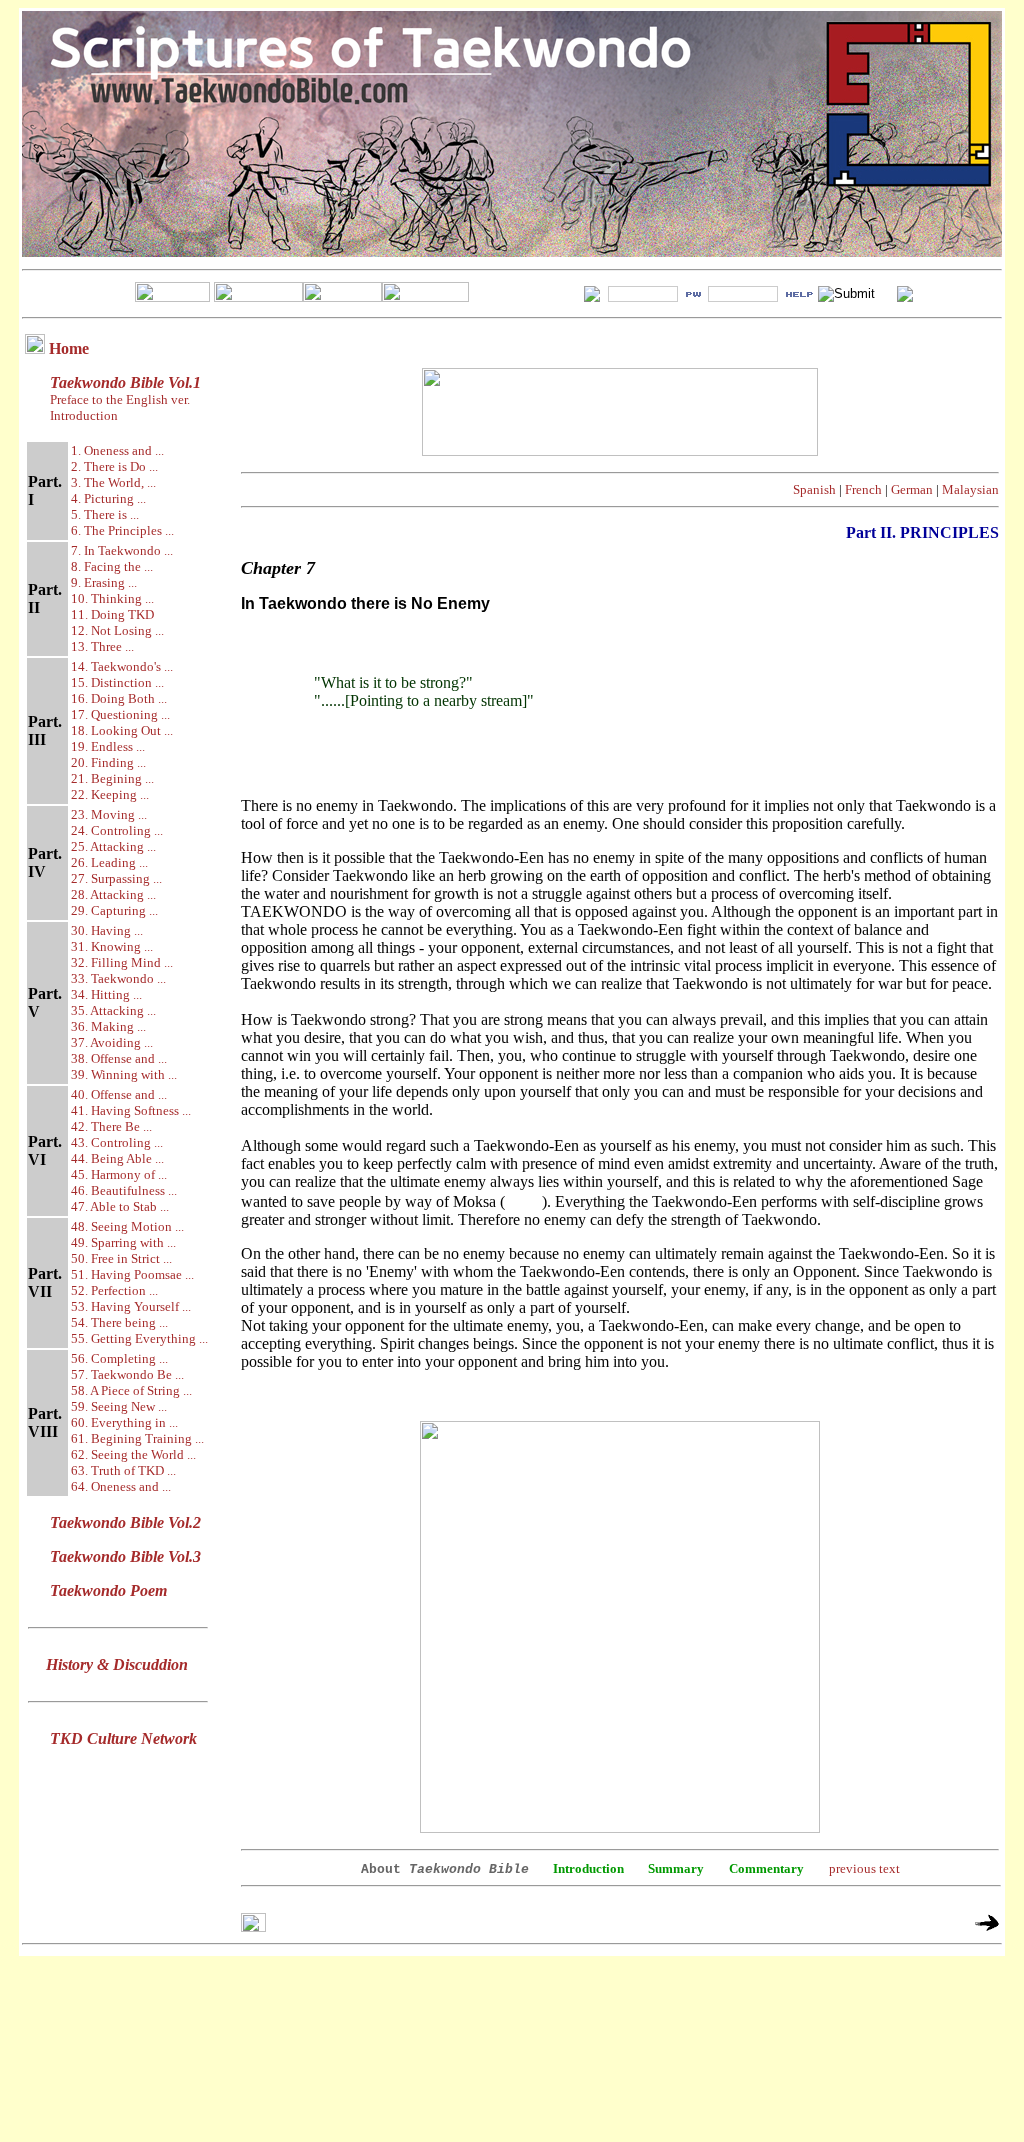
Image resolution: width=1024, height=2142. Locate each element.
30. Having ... (107, 930)
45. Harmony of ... (119, 1174)
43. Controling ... (117, 1142)
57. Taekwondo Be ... (127, 1374)
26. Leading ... (109, 862)
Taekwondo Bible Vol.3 (125, 1556)
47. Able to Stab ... (120, 1206)
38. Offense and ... (119, 1058)
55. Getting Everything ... (139, 1338)
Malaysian (970, 489)
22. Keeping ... (110, 794)
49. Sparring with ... (123, 1242)
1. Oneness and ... (117, 450)
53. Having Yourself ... (131, 1306)
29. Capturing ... (114, 910)
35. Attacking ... (113, 1010)
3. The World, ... (113, 482)
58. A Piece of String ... (131, 1390)
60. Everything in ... (124, 1422)
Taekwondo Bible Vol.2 (125, 1522)
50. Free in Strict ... (121, 1258)
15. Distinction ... (117, 682)
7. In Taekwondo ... (122, 550)
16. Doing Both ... (119, 698)
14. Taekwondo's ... (122, 666)
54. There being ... (119, 1322)
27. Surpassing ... (116, 878)
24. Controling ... (117, 830)
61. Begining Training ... (137, 1438)
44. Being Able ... (117, 1158)
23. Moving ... (109, 814)
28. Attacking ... (113, 894)
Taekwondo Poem (108, 1590)
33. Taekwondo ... (118, 978)
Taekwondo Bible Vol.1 (125, 382)
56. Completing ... (119, 1358)
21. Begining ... (112, 778)
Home (69, 348)
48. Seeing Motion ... (127, 1226)
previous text (864, 1868)
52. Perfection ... (114, 1290)
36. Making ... (108, 1026)
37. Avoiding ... (112, 1042)
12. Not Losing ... (117, 630)
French (863, 489)
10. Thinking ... (112, 598)
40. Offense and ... (119, 1094)
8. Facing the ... (112, 566)
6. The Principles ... (122, 530)
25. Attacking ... (113, 846)
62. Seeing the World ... (133, 1454)
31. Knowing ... (112, 946)
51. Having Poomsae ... (132, 1274)
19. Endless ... (108, 746)
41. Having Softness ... (131, 1110)
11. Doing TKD (112, 614)
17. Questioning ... (120, 714)
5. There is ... (105, 514)
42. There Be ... (111, 1126)
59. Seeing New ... (119, 1406)
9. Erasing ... (104, 582)
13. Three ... (102, 646)
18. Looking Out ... (122, 730)
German (912, 489)
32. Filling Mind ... (122, 962)
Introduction (84, 415)
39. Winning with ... (124, 1074)
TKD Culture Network (123, 1738)
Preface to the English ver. (118, 399)
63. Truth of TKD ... (123, 1470)
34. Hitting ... (106, 994)
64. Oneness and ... (121, 1486)
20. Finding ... (108, 762)
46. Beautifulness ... (124, 1190)
